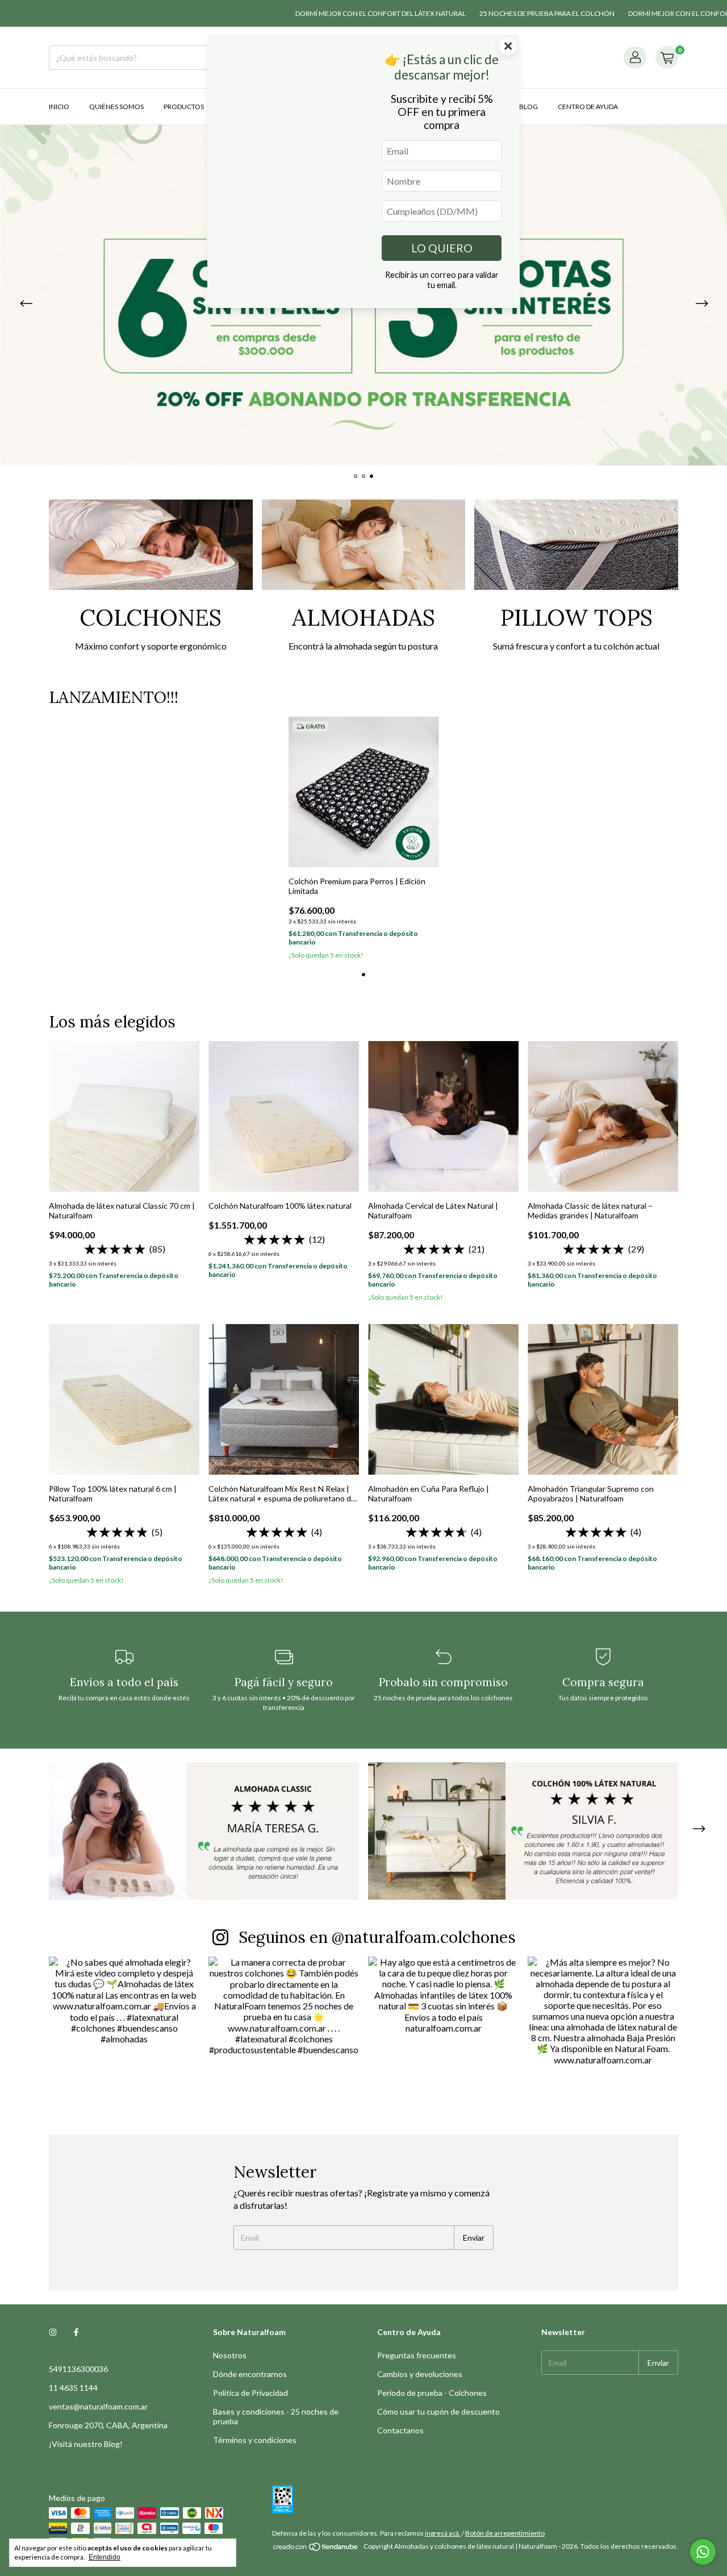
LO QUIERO (442, 248)
